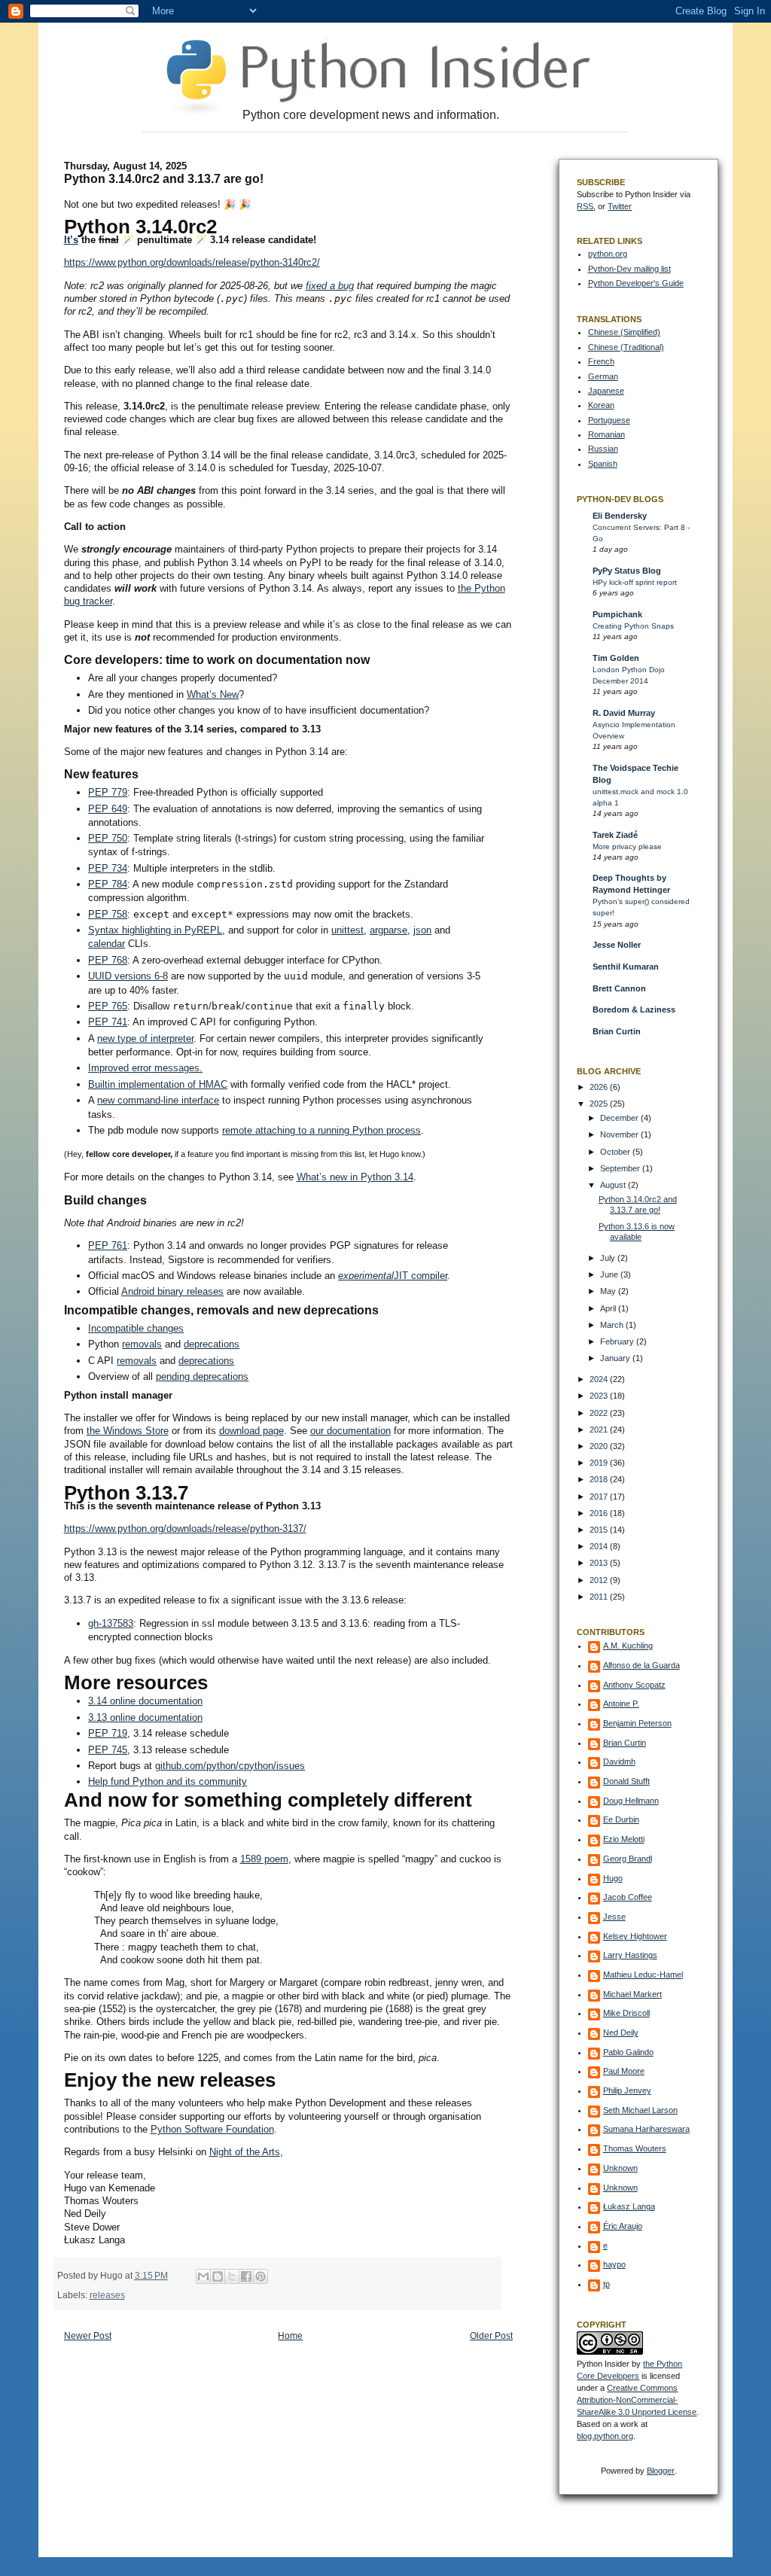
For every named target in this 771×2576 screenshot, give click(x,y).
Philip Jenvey (627, 2090)
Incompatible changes (136, 1328)
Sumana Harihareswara (646, 2129)
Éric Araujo (623, 2226)
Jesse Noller (617, 945)
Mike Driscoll (626, 2013)
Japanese (606, 391)
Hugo (613, 1878)
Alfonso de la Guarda (641, 1665)
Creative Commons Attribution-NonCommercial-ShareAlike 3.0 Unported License (637, 2400)
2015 (600, 1530)
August (614, 1185)
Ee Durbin (621, 1819)
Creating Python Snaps (633, 626)
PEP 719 (108, 1733)
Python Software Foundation (212, 2129)
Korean (601, 405)
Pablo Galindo (628, 2052)
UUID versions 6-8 (128, 976)
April (609, 1308)
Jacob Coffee (628, 1897)
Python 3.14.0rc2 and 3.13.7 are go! (638, 1204)
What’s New (213, 694)
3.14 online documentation (145, 1701)
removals (142, 1344)
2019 (600, 1463)
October (616, 1152)
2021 (600, 1430)
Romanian (606, 434)
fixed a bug (330, 286)
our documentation (350, 1431)
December (620, 1118)
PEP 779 (108, 792)
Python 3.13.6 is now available (637, 1232)
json (422, 930)
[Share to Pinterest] (261, 2276)
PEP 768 (108, 960)
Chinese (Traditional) (626, 347)
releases (107, 2295)
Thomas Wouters (635, 2148)
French (601, 361)
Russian (603, 449)
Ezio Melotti (624, 1839)
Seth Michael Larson (640, 2110)
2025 (600, 1104)
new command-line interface (158, 1100)
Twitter (620, 206)
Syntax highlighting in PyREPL (155, 930)
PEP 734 (108, 868)
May (609, 1291)
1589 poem (264, 1859)
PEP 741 (108, 1022)
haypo (614, 2264)
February (618, 1341)
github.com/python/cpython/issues (230, 1766)
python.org (608, 254)
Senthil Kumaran (626, 967)
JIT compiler (421, 1276)
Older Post (491, 2336)
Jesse (614, 1917)
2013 (600, 1563)
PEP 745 (108, 1750)
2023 (600, 1396)
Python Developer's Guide (636, 283)
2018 (600, 1479)
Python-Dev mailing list (629, 269)
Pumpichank (617, 614)
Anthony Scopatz (634, 1685)
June (610, 1274)
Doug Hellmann (631, 1801)
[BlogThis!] (218, 2276)
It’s (71, 240)
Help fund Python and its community (168, 1781)
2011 (600, 1597)
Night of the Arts (245, 2152)
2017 (600, 1497)
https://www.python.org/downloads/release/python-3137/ (185, 1529)
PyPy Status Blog (627, 571)
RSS (585, 206)
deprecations (212, 1344)
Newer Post (88, 2336)
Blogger (661, 2471)
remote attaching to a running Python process (322, 1130)
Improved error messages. (145, 1068)
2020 (600, 1446)
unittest (347, 930)
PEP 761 (108, 1245)
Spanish (603, 464)
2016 (600, 1513)
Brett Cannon (619, 988)
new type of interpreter (145, 1038)
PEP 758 (108, 914)
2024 (600, 1379)
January (616, 1358)
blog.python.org (605, 2436)
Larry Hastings (630, 1955)
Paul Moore (624, 2071)
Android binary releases (172, 1291)
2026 (600, 1087)
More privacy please (627, 846)
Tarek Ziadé (615, 835)
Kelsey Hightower (635, 1936)
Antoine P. (621, 1704)
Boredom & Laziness (634, 1009)
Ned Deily (621, 2032)
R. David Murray (624, 713)
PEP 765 (108, 1006)
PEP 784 (108, 884)
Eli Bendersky (620, 516)
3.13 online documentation (145, 1717)
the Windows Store (128, 1431)
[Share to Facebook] (246, 2276)
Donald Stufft (626, 1781)
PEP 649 (108, 809)
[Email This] (203, 2276)
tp (606, 2284)
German (603, 376)
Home (290, 2336)
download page (251, 1431)
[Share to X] (232, 2276)
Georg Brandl (628, 1859)
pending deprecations (202, 1376)
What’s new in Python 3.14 (355, 1177)
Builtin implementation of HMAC (158, 1084)
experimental (366, 1276)
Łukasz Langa (629, 2206)
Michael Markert (632, 1994)
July (609, 1258)
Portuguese (609, 420)
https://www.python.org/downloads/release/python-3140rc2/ (192, 262)
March (613, 1325)
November (620, 1134)
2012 (600, 1580)
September (621, 1168)
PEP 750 (108, 838)
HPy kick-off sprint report (635, 582)
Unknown (620, 2168)
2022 (600, 1413)
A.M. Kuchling (628, 1646)
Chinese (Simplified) (624, 332)
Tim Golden (616, 658)
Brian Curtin (617, 1031)
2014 (600, 1546)
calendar (107, 944)
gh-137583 (111, 1623)
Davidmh (619, 1761)
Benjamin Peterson (637, 1723)
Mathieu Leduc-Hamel (643, 1975)
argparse (389, 930)
